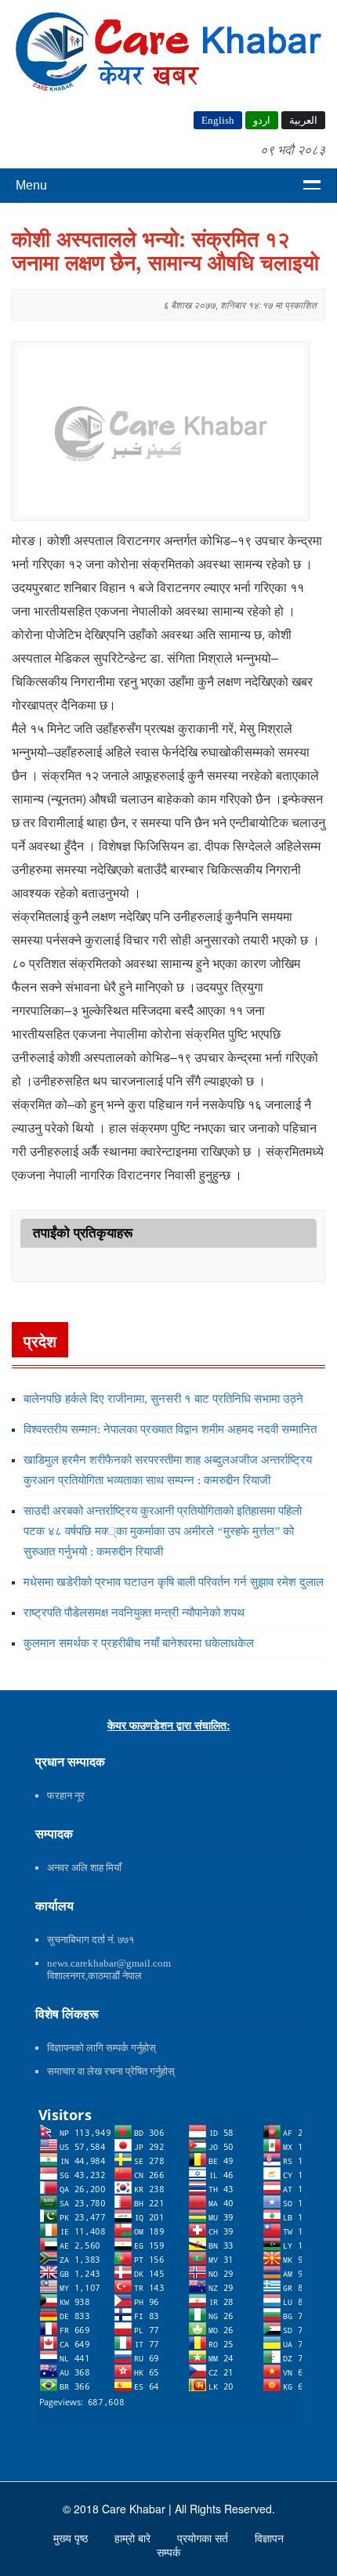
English (218, 120)
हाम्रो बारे (134, 2538)
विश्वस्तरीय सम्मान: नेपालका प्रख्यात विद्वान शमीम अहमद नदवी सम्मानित (170, 1429)
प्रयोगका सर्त (204, 2538)
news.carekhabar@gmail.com (109, 1963)
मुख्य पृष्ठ (72, 2538)
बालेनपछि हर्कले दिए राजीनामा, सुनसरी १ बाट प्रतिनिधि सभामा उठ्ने (163, 1399)
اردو (262, 120)
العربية (303, 120)
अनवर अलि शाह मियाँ (84, 1868)
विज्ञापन (269, 2538)
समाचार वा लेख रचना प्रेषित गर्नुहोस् (111, 2071)
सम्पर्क (168, 2553)
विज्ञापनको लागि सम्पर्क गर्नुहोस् (101, 2048)
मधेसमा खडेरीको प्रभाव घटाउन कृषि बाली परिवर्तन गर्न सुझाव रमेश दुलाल (174, 1582)
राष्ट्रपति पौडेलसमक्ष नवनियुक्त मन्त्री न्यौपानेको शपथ (134, 1613)
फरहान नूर (66, 1796)
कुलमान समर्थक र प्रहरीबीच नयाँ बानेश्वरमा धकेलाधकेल (139, 1643)
